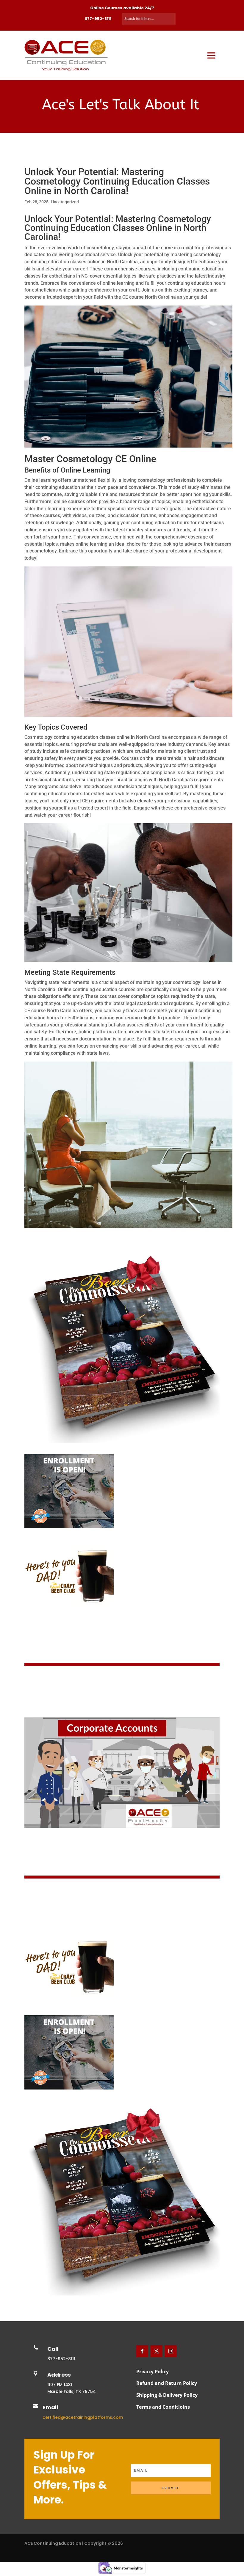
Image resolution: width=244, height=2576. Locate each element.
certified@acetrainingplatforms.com (83, 2417)
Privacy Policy (152, 2372)
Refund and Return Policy (167, 2383)
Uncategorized (65, 202)
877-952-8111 (98, 19)
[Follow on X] (157, 2351)
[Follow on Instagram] (171, 2351)
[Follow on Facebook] (142, 2351)
